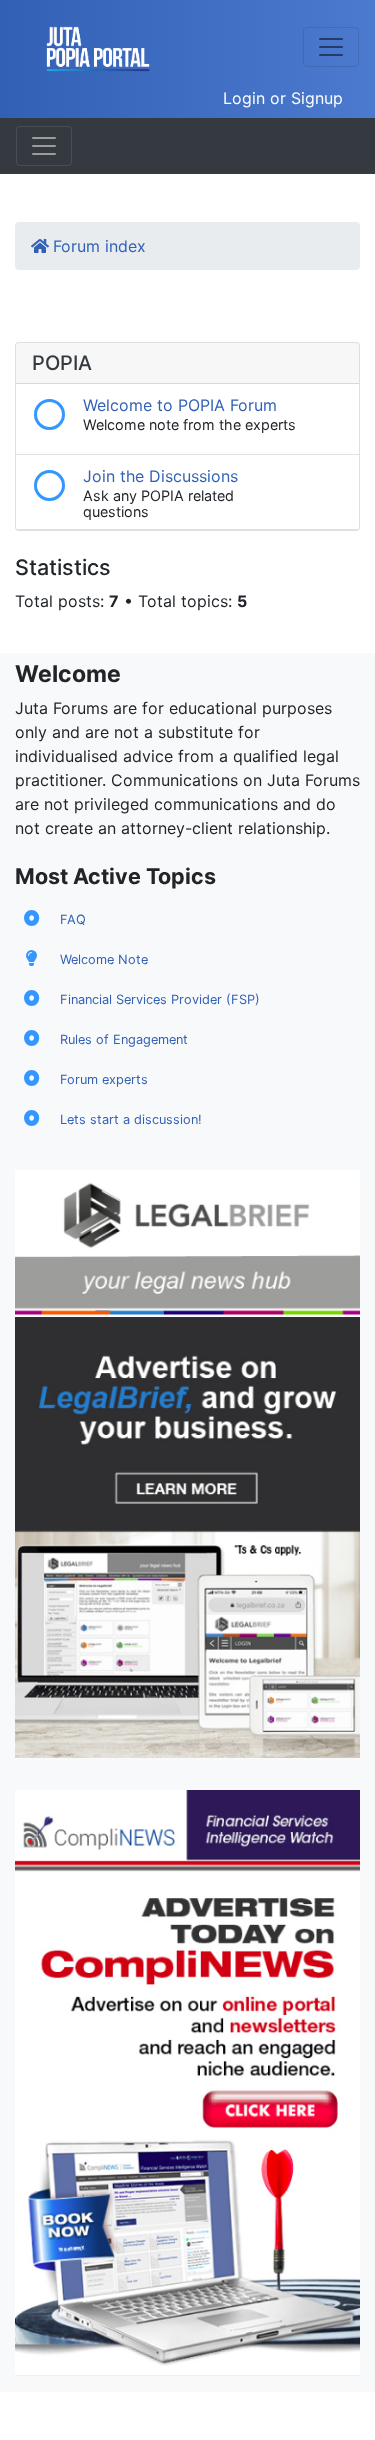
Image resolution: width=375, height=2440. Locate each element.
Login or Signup (283, 98)
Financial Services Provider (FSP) (160, 999)
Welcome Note (104, 959)
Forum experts (104, 1079)
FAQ (73, 919)
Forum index (99, 246)
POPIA (62, 363)
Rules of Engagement (124, 1039)
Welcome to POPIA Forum (180, 405)
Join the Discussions (160, 476)
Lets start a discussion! (131, 1119)
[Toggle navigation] (331, 47)
